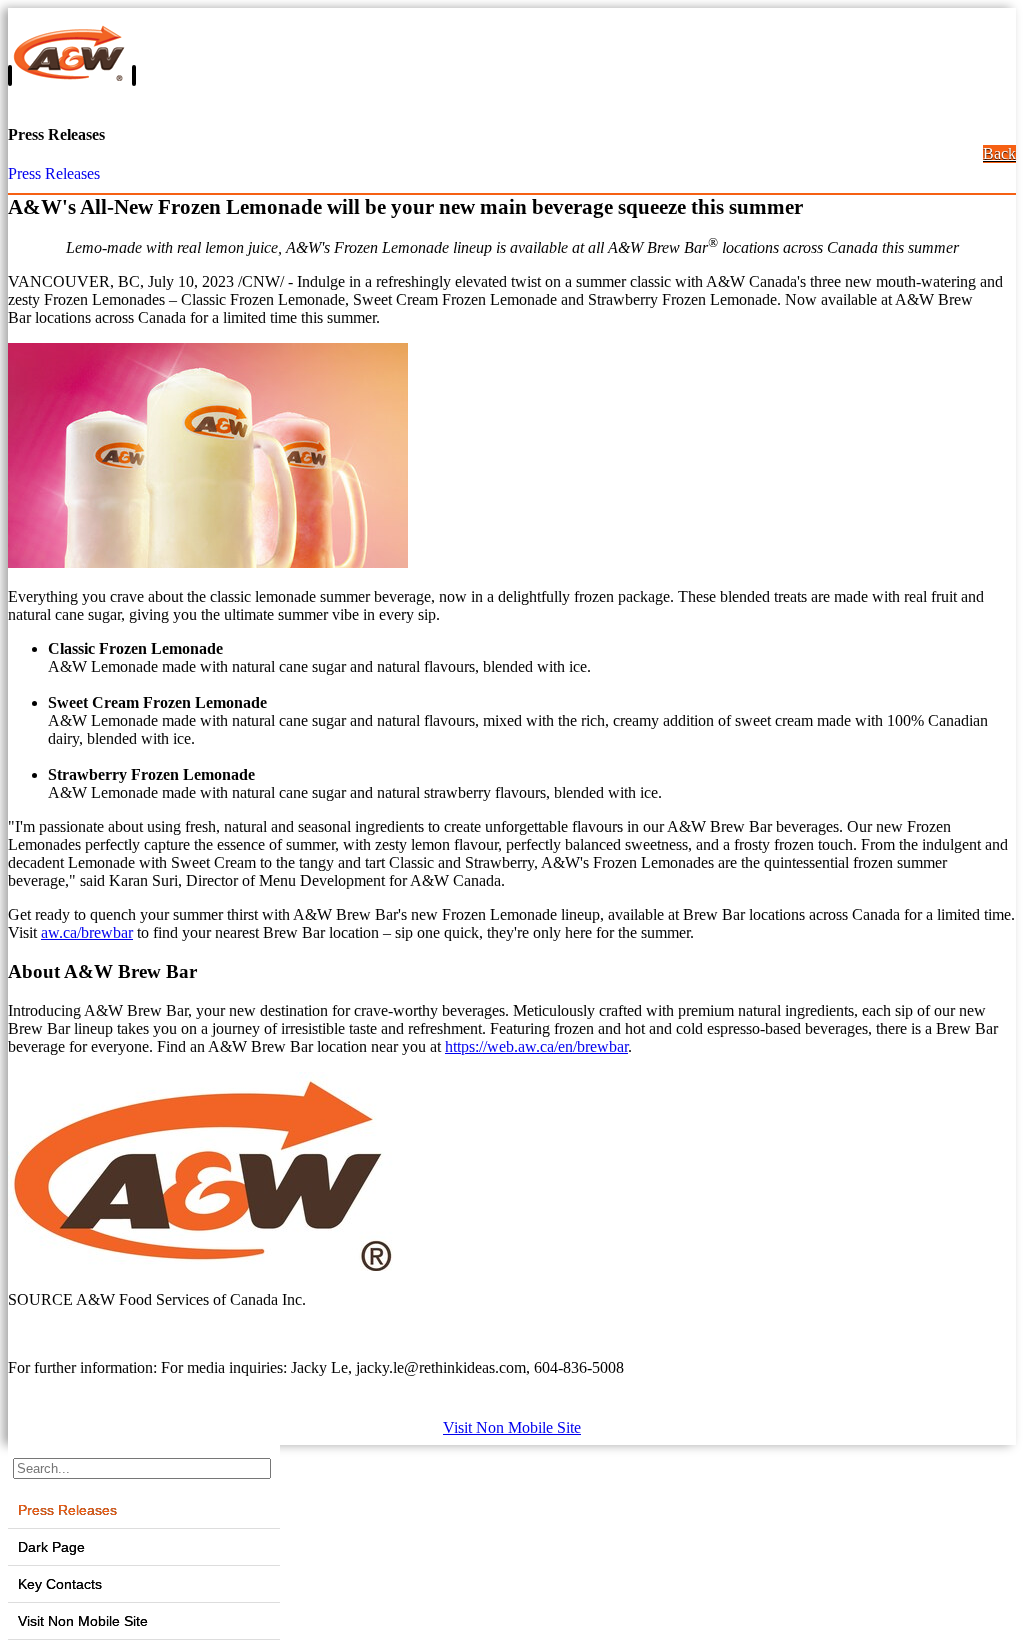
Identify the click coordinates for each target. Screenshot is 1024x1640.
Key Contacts (60, 1584)
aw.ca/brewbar (87, 932)
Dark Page (51, 1547)
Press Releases (54, 173)
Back (999, 153)
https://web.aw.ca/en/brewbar (536, 1046)
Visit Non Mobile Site (512, 1427)
